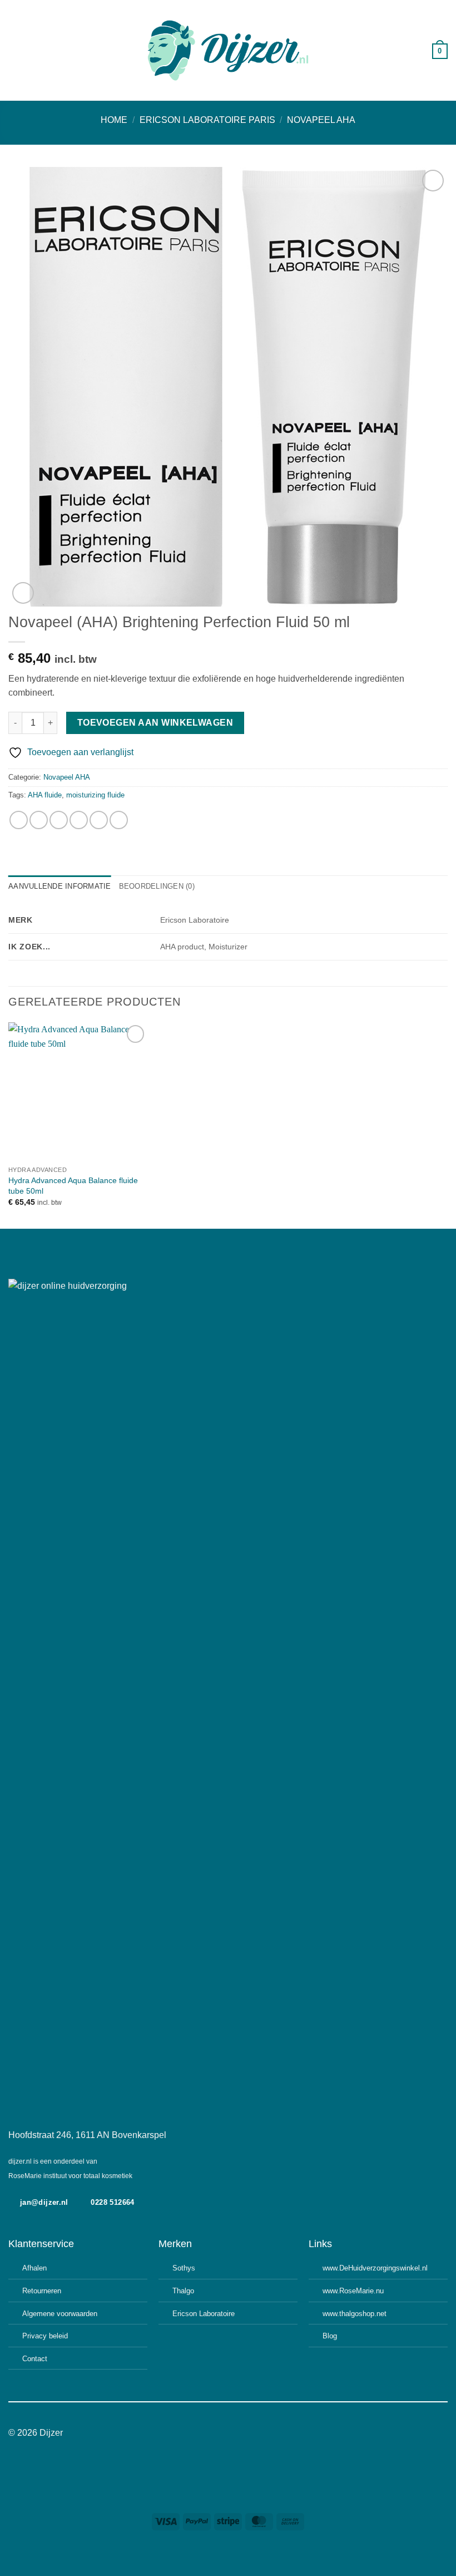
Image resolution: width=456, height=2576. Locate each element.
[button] (15, 50)
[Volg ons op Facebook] (207, 2433)
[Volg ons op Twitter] (235, 2433)
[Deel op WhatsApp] (19, 820)
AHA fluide (45, 795)
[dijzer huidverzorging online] (228, 50)
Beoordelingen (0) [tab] (157, 886)
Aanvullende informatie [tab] (60, 886)
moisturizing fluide (95, 795)
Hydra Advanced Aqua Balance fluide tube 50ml (73, 1186)
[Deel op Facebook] (39, 820)
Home (114, 120)
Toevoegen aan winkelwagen (155, 723)
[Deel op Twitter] (59, 820)
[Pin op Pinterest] (99, 820)
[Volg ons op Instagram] (221, 2433)
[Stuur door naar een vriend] (79, 820)
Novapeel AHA (321, 120)
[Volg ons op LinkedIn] (249, 2433)
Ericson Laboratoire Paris (207, 120)
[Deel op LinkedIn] (119, 820)
